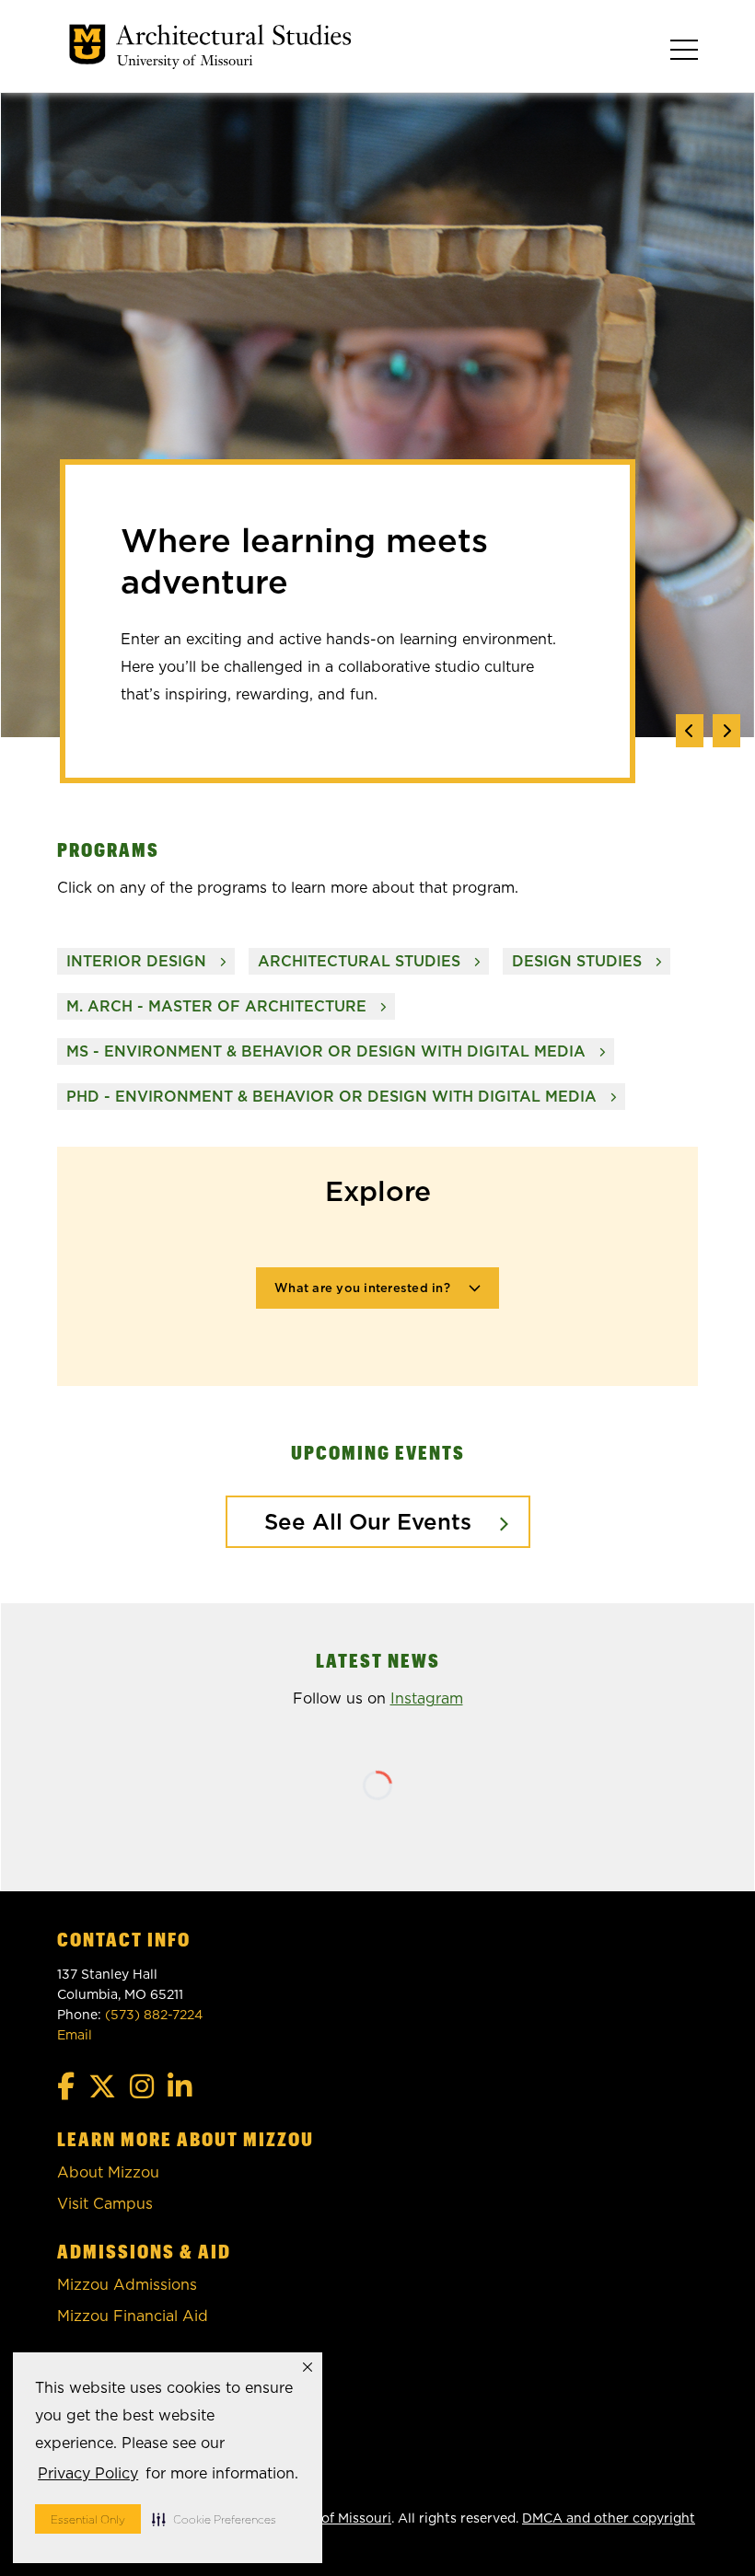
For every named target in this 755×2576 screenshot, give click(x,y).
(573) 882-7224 (154, 2015)
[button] (214, 2519)
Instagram (427, 1698)
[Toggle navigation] (684, 50)
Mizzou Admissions (127, 2285)
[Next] (726, 731)
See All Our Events (368, 1522)
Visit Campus (105, 2204)
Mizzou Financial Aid (133, 2316)
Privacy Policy (88, 2473)
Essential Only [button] (88, 2519)
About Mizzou (108, 2172)
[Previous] (690, 731)
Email (75, 2035)
